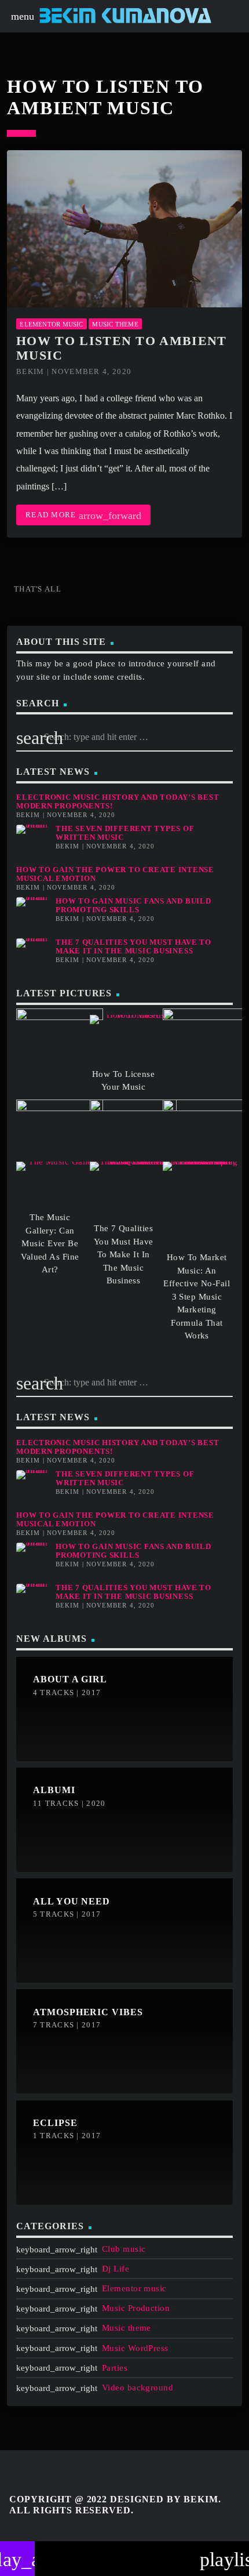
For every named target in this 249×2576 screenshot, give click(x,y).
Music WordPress (135, 2348)
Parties (115, 2368)
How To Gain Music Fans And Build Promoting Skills (133, 906)
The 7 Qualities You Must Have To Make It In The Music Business (133, 947)
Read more (83, 516)
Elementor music (51, 324)
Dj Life (116, 2269)
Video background (138, 2388)
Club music (124, 2249)
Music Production (136, 2308)
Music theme (115, 324)
